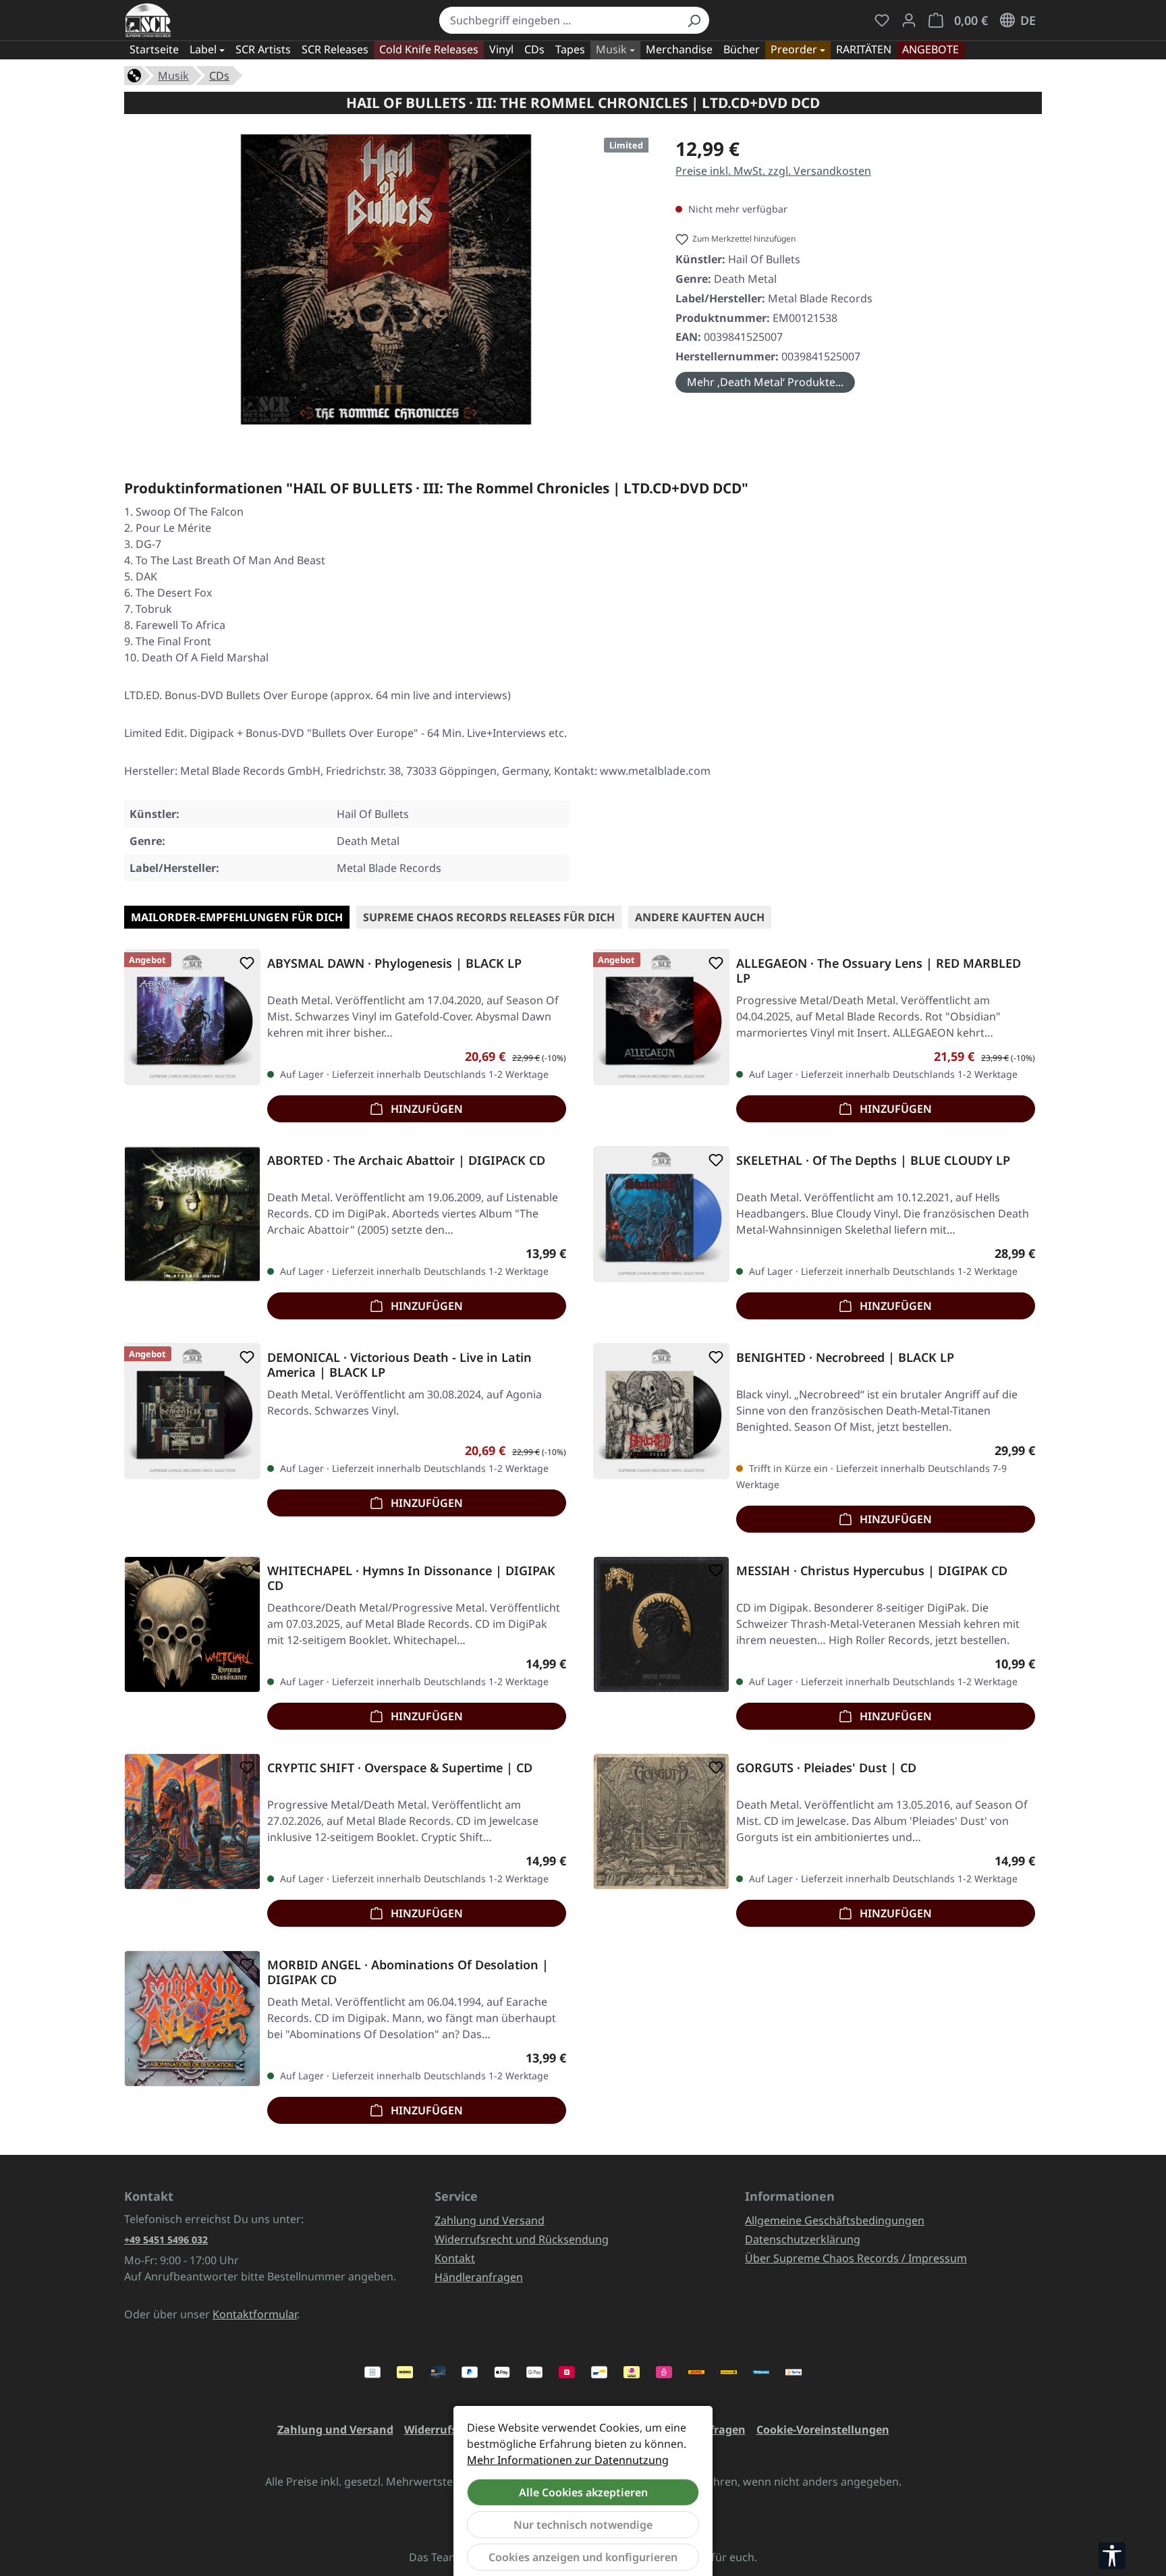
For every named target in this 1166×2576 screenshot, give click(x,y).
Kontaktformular (255, 2314)
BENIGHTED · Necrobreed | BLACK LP (845, 1358)
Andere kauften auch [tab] (700, 917)
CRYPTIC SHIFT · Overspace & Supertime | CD (400, 1768)
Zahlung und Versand (490, 2220)
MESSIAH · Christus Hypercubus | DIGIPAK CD (872, 1571)
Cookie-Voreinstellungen (823, 2430)
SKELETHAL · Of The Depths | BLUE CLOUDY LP (873, 1160)
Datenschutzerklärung (803, 2239)
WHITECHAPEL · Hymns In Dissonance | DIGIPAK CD (411, 1578)
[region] (386, 285)
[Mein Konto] (909, 20)
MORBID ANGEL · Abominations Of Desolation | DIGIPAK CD (408, 1972)
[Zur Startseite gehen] (148, 20)
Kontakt (455, 2258)
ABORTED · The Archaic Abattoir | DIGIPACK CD (406, 1160)
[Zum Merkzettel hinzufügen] (244, 963)
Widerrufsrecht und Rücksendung (522, 2239)
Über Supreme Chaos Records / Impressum (856, 2258)
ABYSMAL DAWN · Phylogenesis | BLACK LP (394, 963)
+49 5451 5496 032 (166, 2240)
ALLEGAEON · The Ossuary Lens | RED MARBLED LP (879, 970)
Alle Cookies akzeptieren (583, 2492)
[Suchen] (694, 20)
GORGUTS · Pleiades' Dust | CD (826, 1768)
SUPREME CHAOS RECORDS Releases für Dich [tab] (489, 917)
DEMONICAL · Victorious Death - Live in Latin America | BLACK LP (399, 1365)
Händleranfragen (479, 2277)
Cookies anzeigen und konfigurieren (583, 2557)
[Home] (134, 74)
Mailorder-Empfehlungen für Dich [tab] (237, 917)
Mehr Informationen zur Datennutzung (568, 2460)
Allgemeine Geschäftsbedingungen (835, 2220)
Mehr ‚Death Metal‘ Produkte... (765, 382)
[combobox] (559, 20)
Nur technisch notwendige (583, 2525)
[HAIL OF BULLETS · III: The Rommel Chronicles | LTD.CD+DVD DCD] (386, 279)
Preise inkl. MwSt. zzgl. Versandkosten (773, 171)
